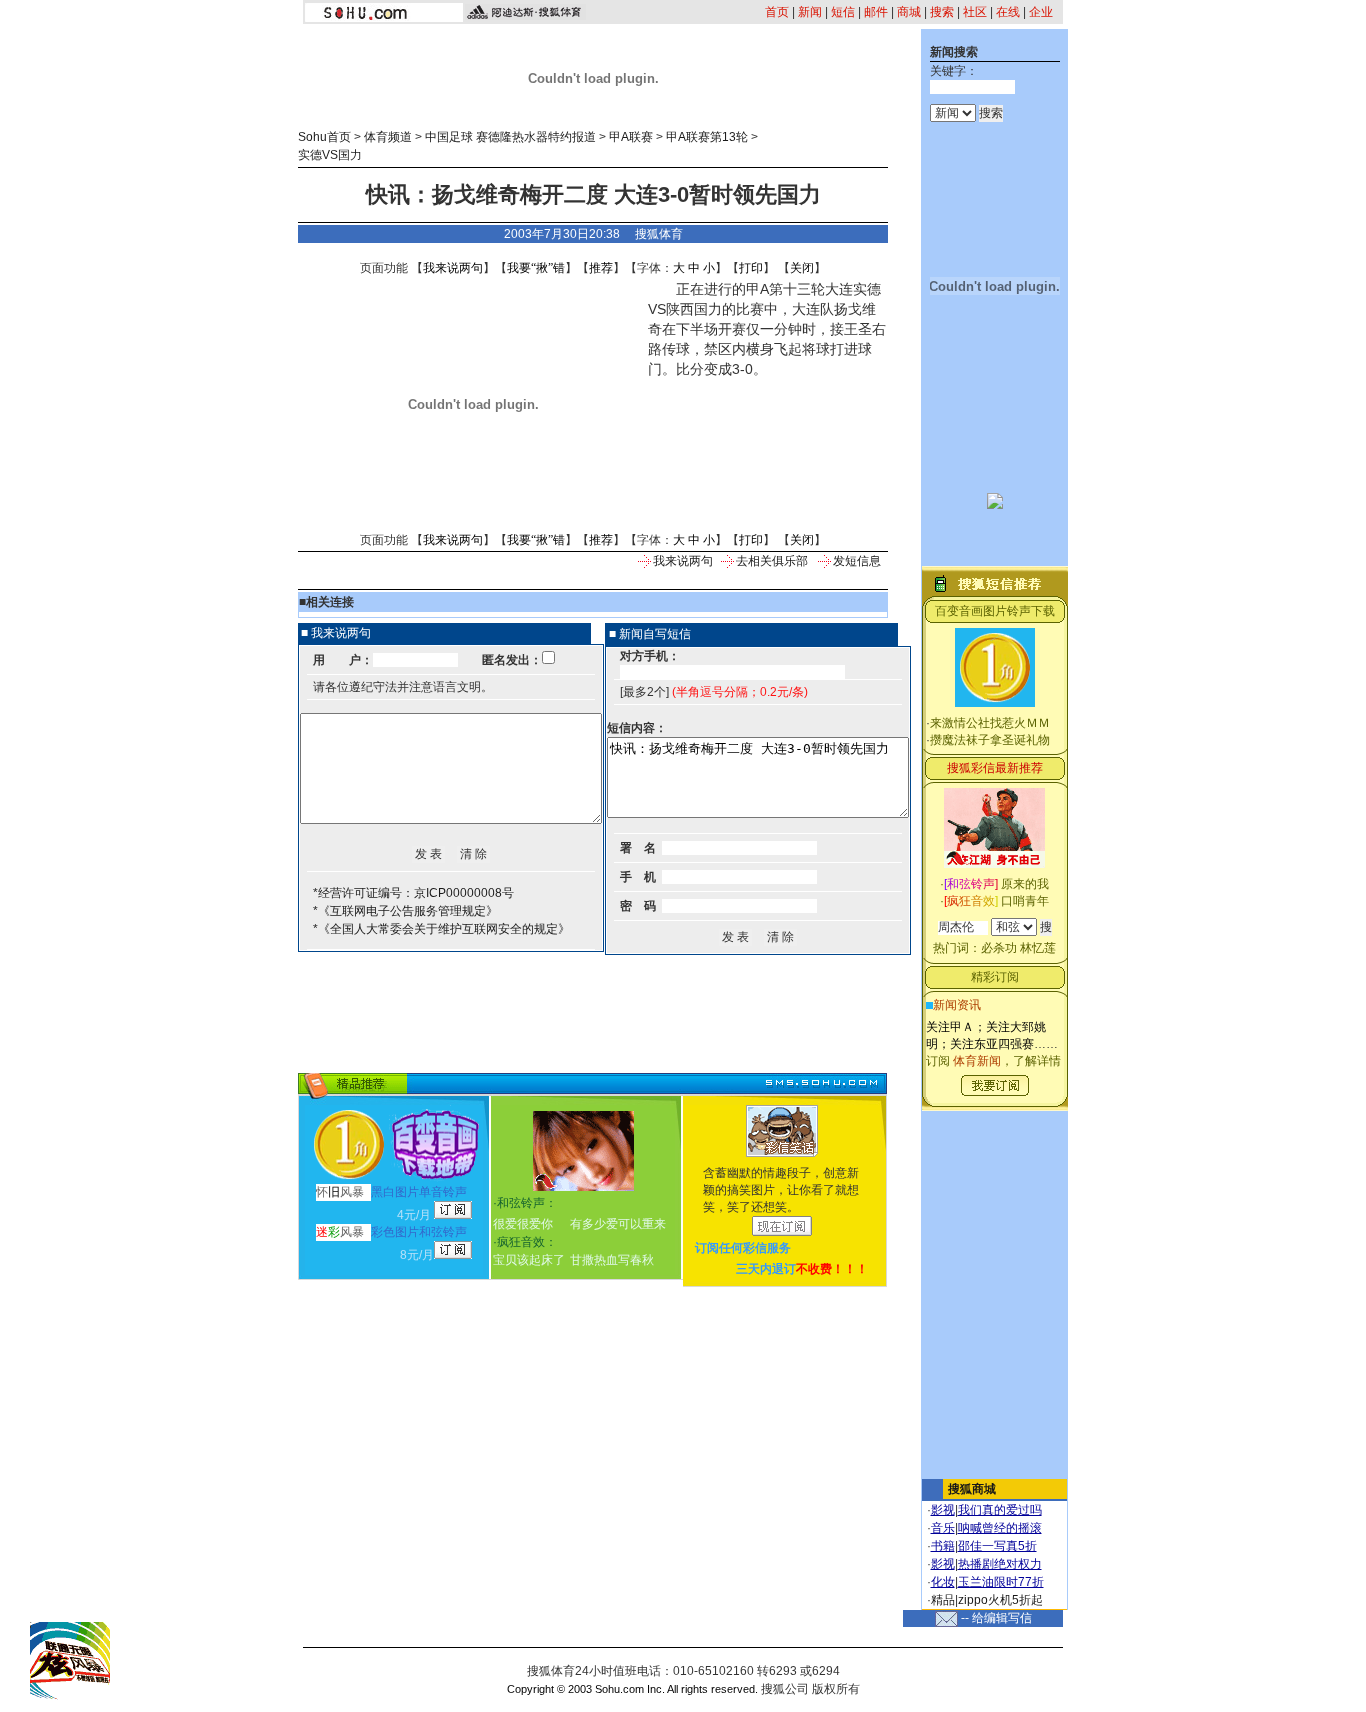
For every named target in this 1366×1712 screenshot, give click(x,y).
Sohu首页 (324, 137)
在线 (1008, 12)
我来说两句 (453, 268)
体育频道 (388, 137)
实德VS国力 (330, 155)
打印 (751, 268)
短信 (843, 12)
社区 (975, 12)
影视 (943, 1510)
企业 (1041, 12)
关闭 (802, 268)
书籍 (943, 1546)
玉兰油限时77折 (1001, 1582)
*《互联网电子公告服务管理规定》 (405, 911)
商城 (909, 12)
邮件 (876, 12)
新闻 (810, 12)
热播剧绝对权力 (1000, 1564)
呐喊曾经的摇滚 (1000, 1528)
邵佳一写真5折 (997, 1546)
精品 (943, 1600)
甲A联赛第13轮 (707, 137)
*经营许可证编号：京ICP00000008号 (413, 893)
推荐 (601, 268)
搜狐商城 (972, 1489)
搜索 (942, 12)
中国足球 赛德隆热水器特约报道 (510, 137)
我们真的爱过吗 (1000, 1510)
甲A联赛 (631, 137)
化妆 (943, 1582)
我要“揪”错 (536, 268)
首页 (777, 12)
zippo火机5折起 (1000, 1600)
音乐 (943, 1528)
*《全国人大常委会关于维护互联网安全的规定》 (441, 929)
